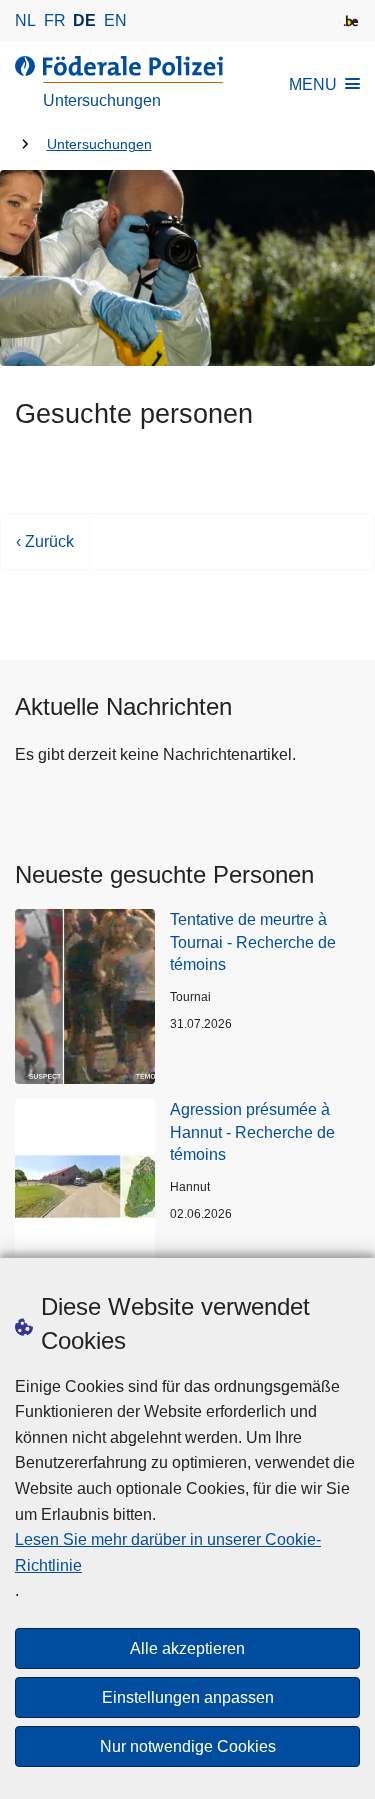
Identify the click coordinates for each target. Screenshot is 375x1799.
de (84, 20)
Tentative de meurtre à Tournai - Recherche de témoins (253, 942)
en (115, 20)
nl (25, 20)
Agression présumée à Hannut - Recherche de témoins (252, 1132)
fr (55, 20)
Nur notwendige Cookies (188, 1746)
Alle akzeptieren (187, 1648)
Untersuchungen (99, 144)
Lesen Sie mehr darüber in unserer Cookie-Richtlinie (168, 1552)
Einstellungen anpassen (188, 1697)
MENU (313, 84)
